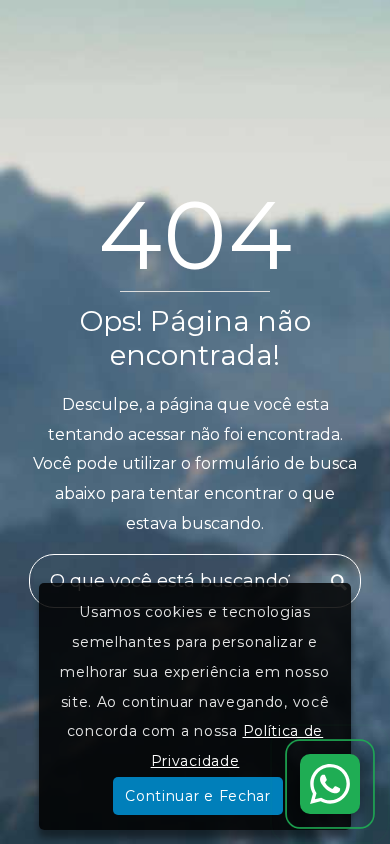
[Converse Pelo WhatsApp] (330, 784)
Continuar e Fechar (198, 796)
